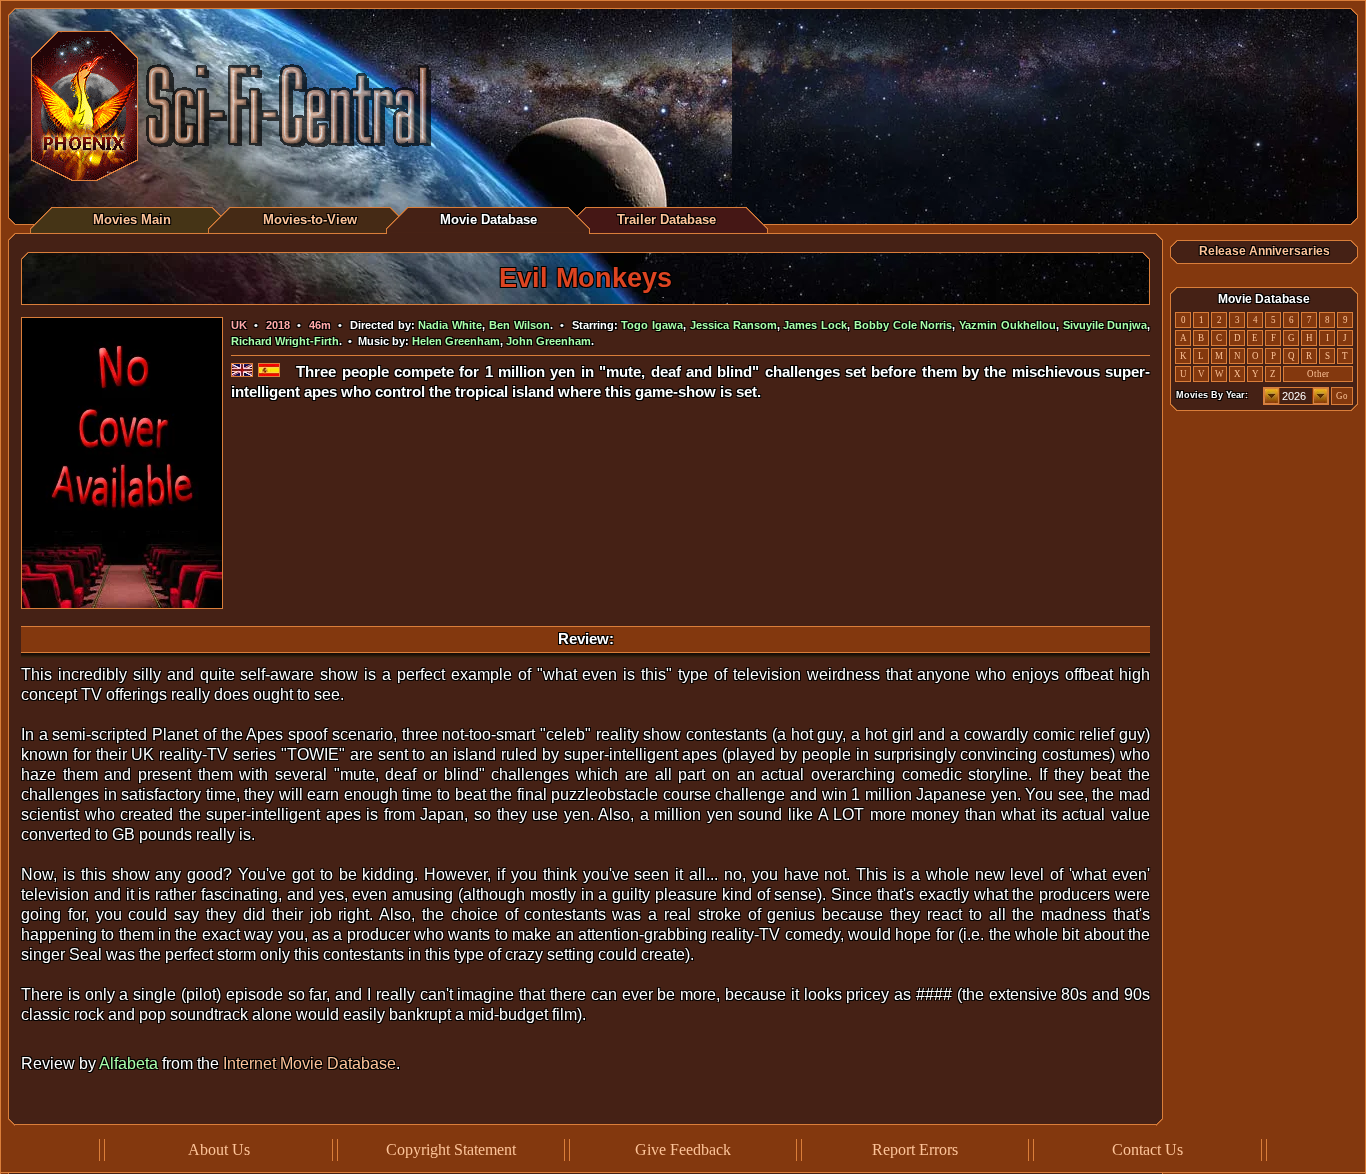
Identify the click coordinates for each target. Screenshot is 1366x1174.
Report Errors (915, 1149)
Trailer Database (666, 219)
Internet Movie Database (309, 1063)
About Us (219, 1149)
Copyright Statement (451, 1149)
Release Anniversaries (1264, 251)
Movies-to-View (310, 219)
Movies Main (132, 219)
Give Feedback (683, 1149)
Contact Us (1147, 1149)
